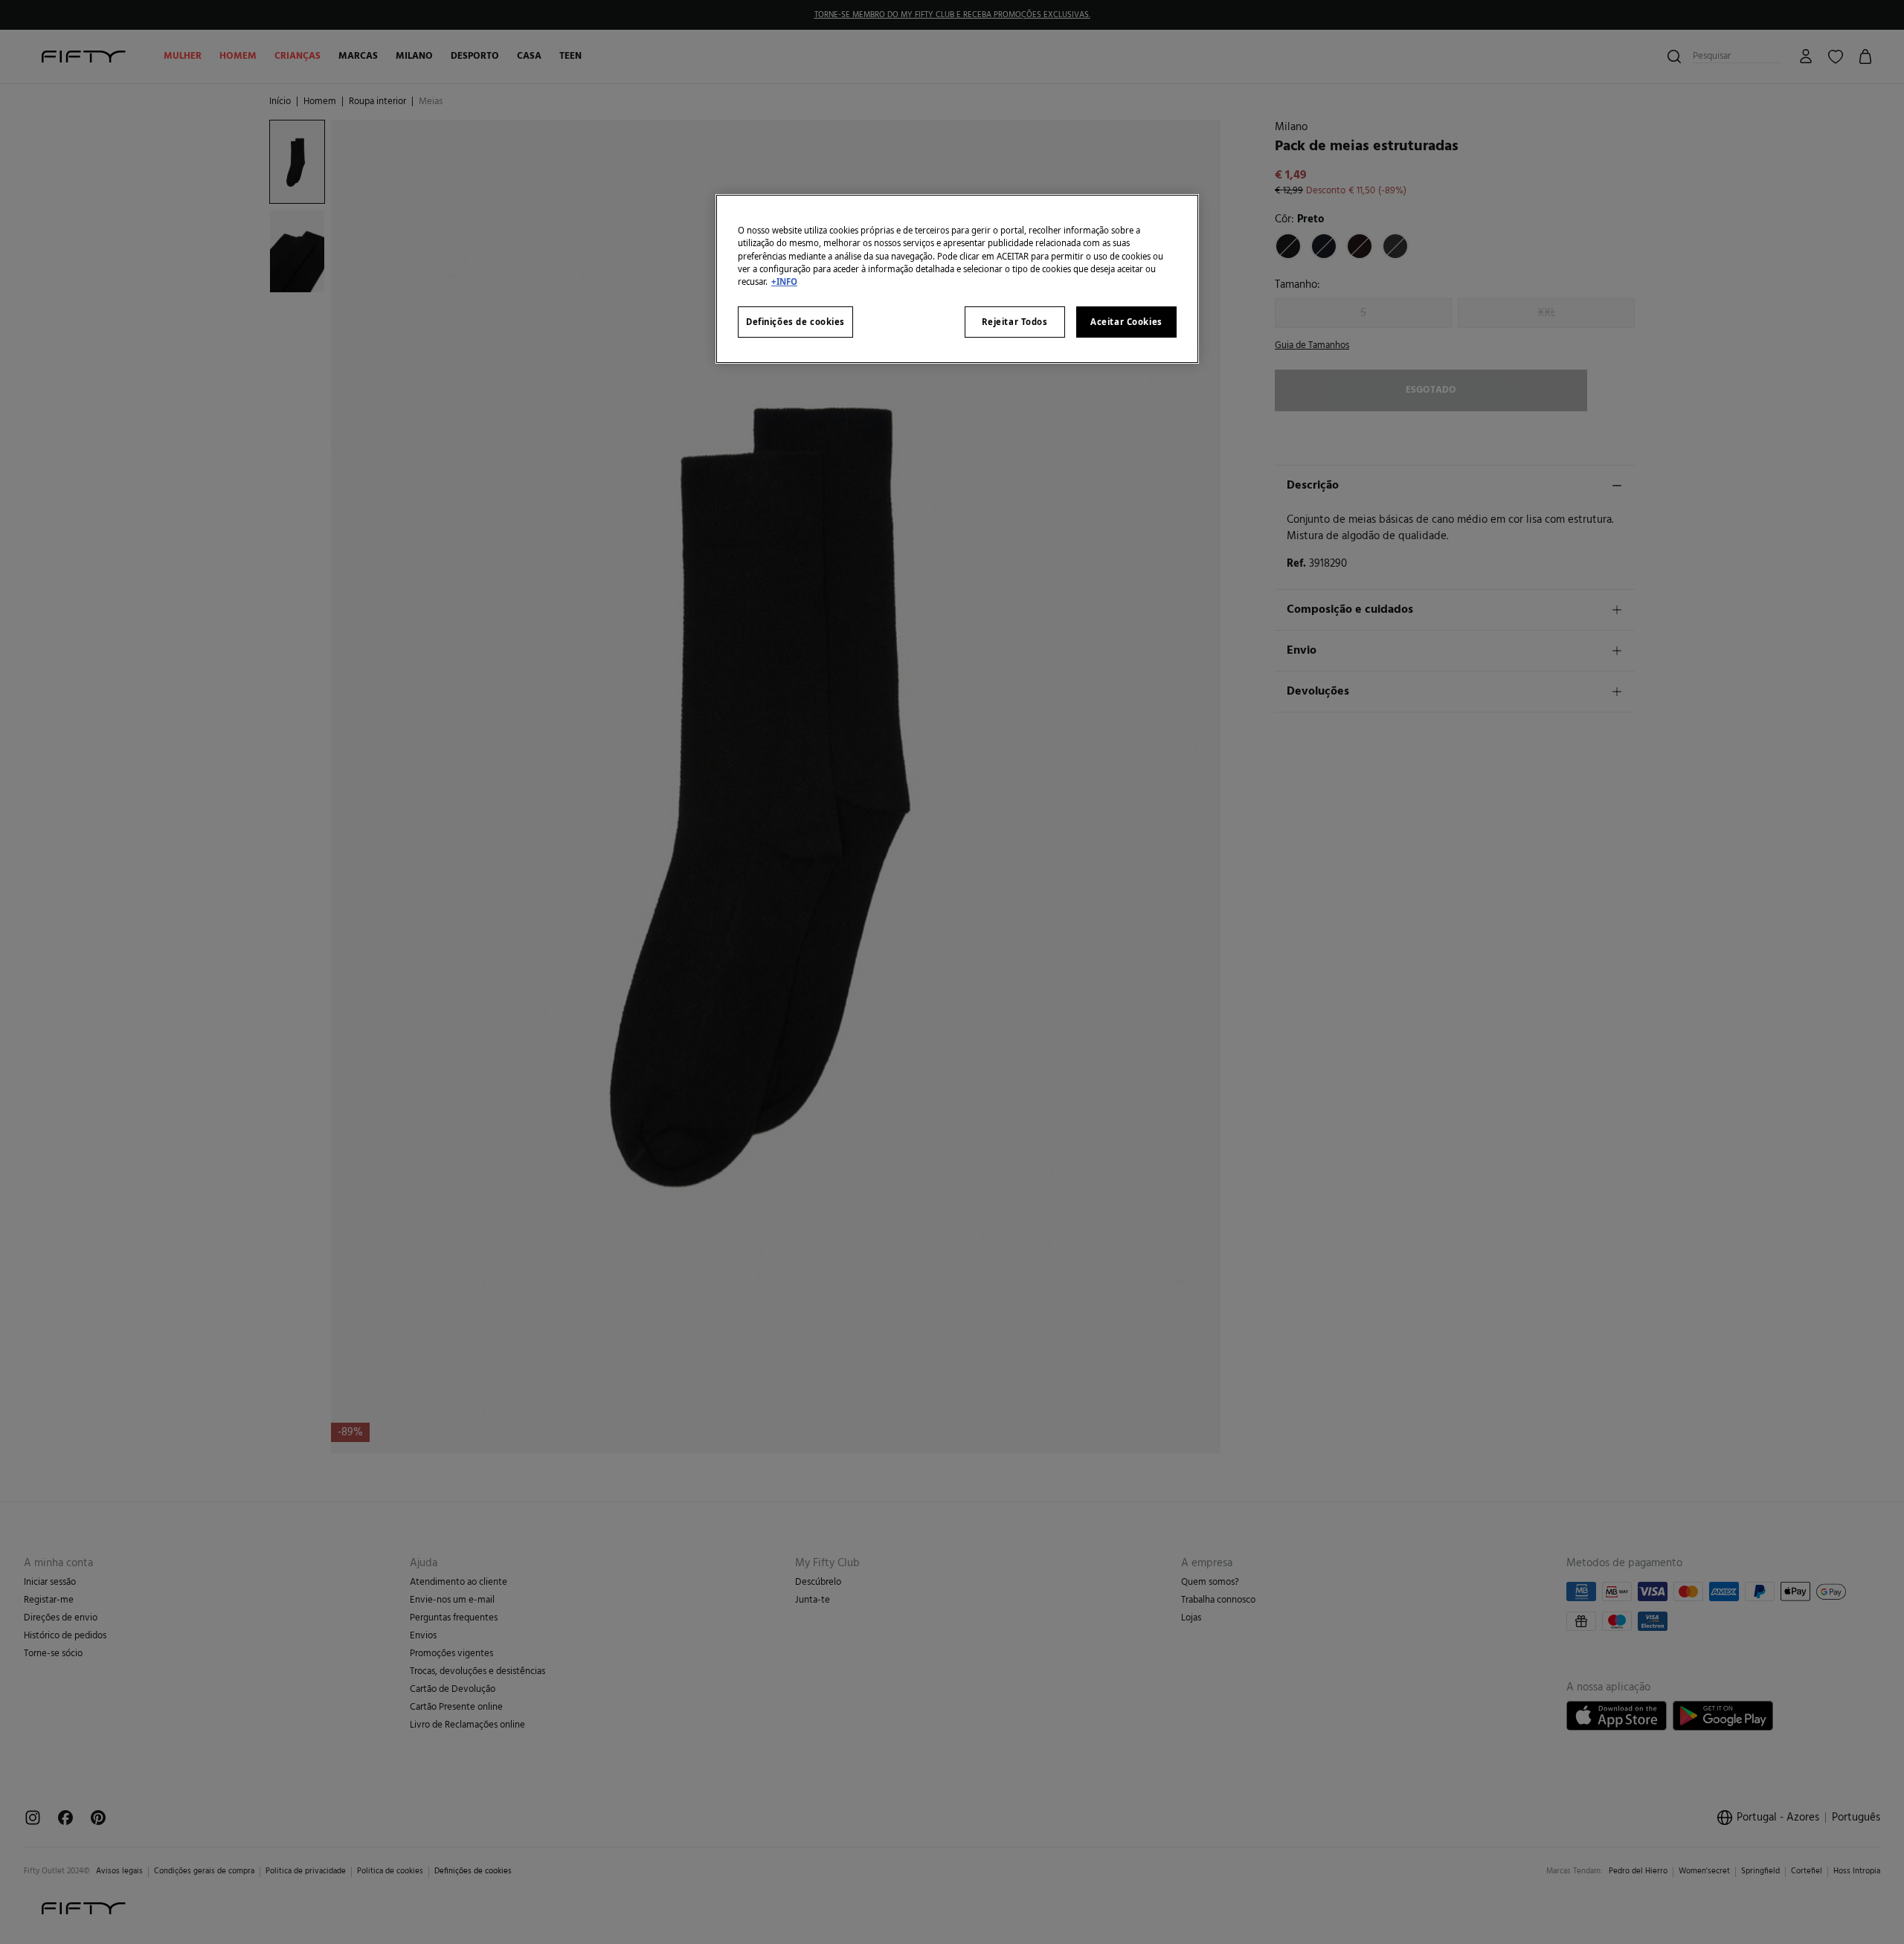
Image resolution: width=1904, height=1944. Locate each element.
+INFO (784, 281)
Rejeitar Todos (1015, 322)
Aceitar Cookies (1126, 322)
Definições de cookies (795, 322)
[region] (957, 279)
